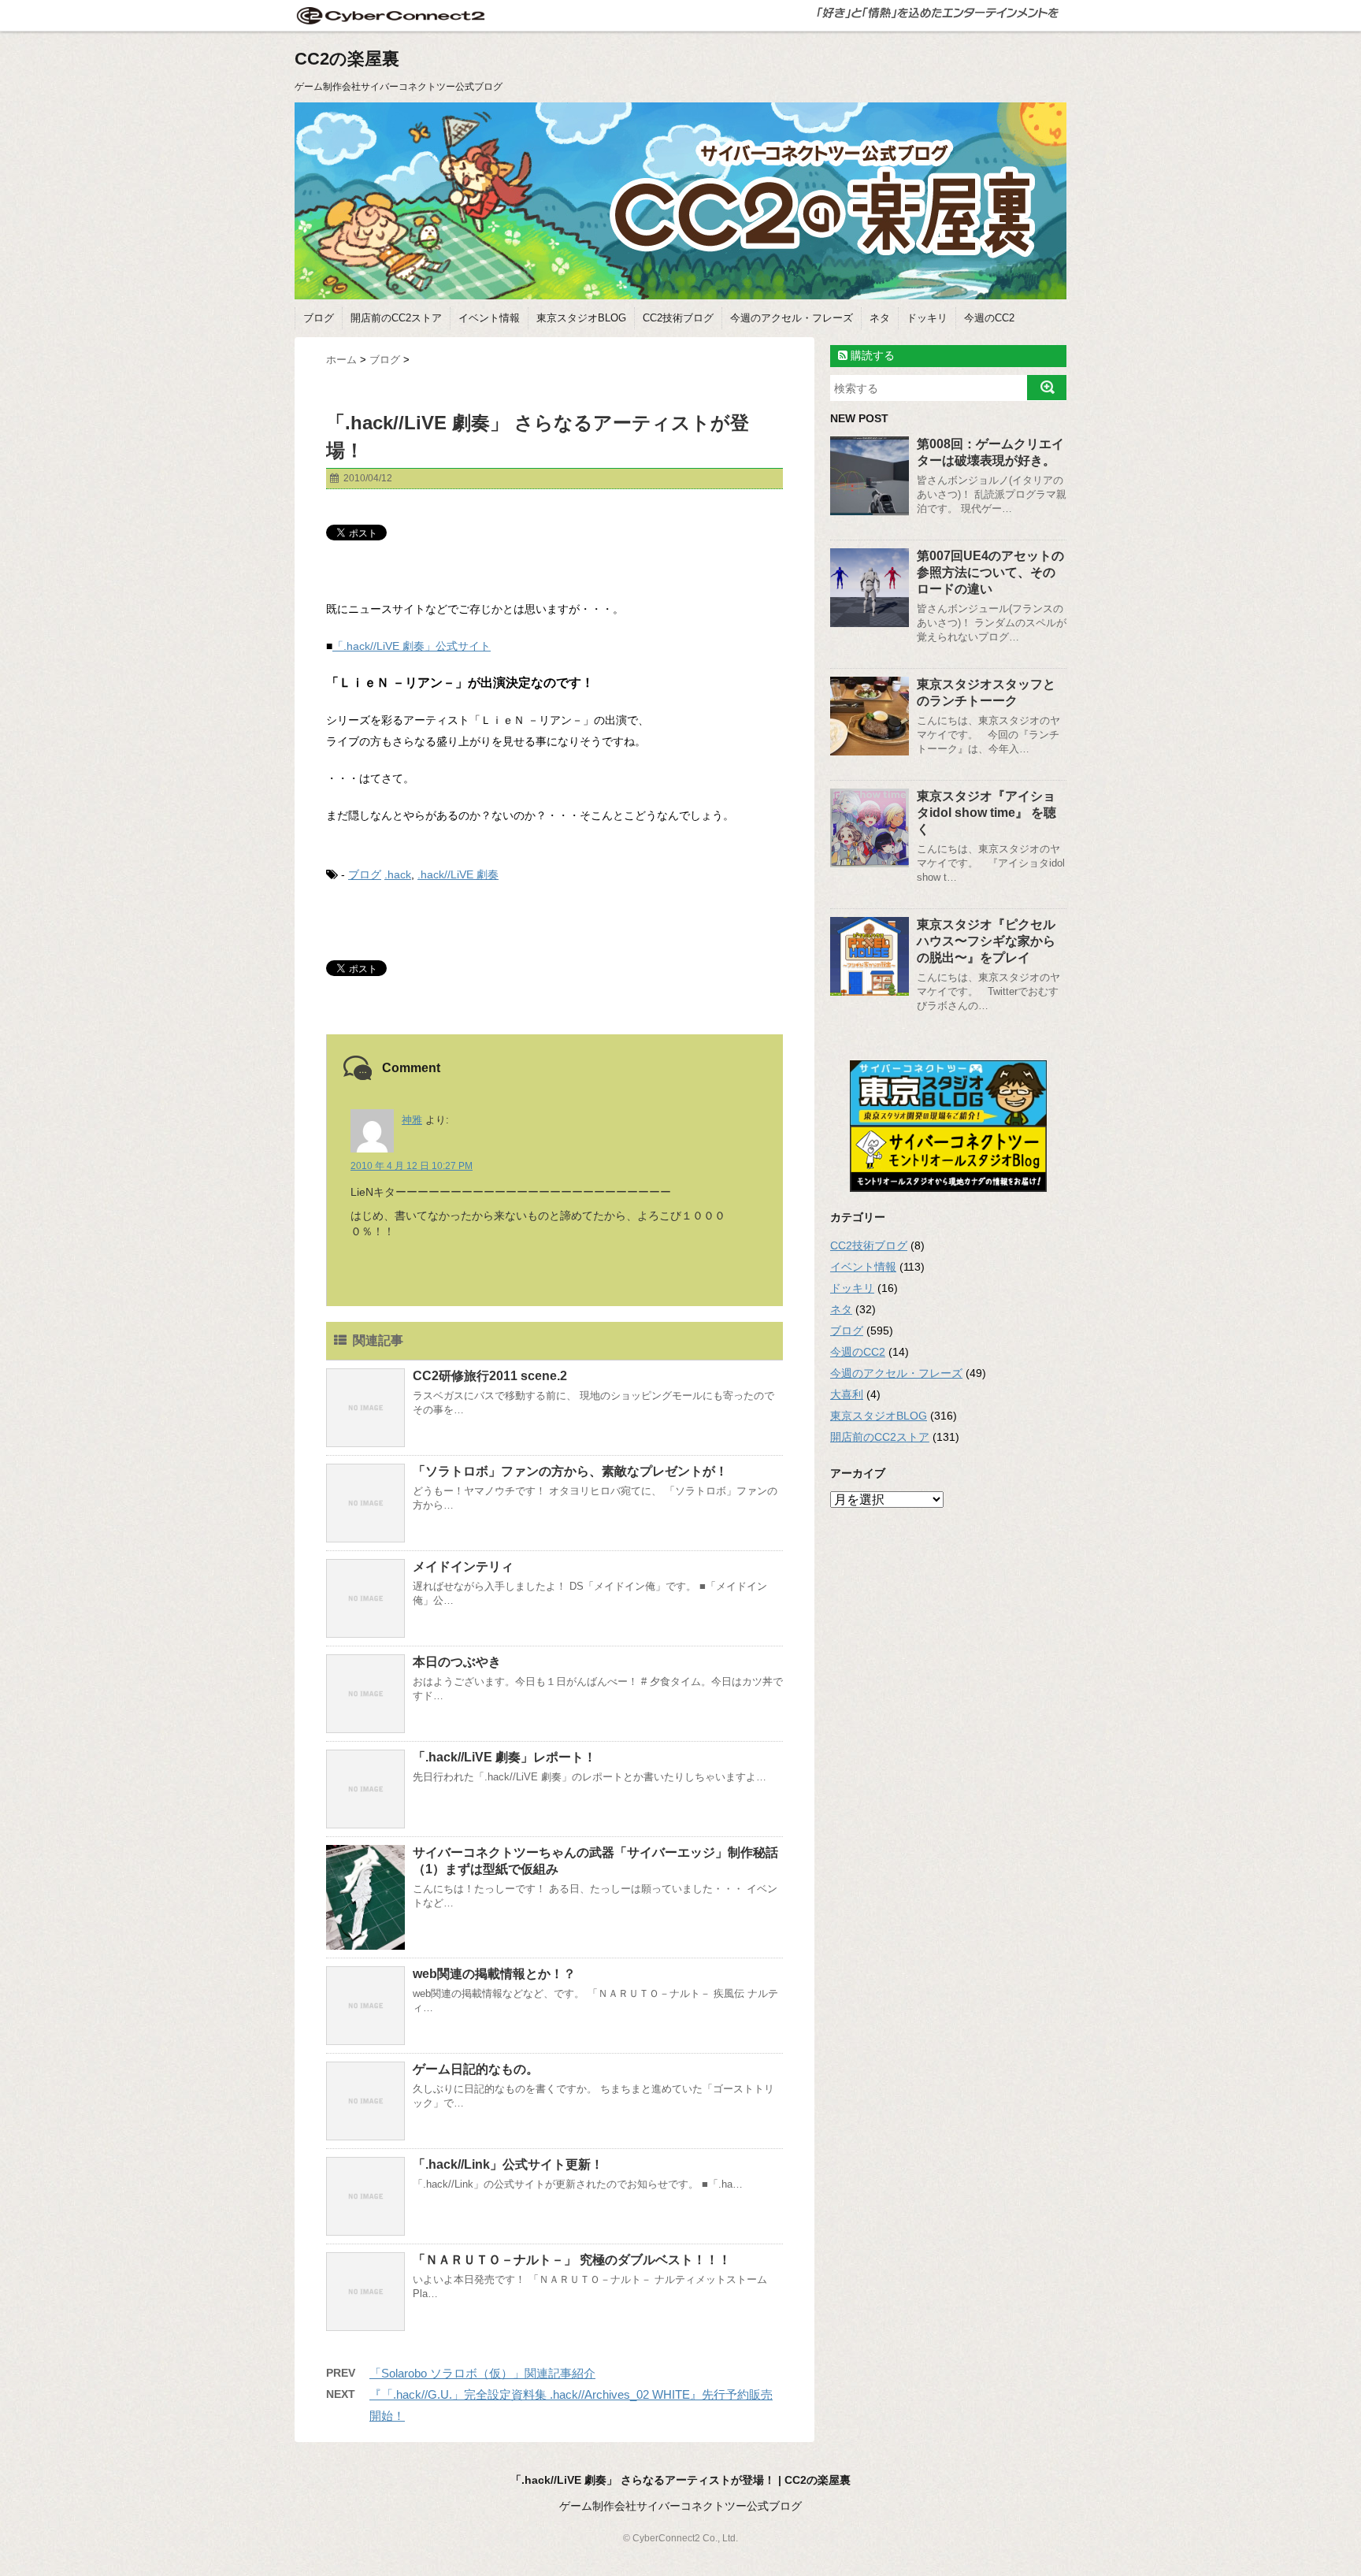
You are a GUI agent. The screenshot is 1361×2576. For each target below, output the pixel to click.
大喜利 (847, 1394)
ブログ (319, 318)
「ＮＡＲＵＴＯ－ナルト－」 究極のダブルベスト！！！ (572, 2260)
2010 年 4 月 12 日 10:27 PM (412, 1166)
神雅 (412, 1120)
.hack (398, 874)
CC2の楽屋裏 (347, 59)
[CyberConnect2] (389, 15)
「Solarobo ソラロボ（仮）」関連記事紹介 (482, 2373)
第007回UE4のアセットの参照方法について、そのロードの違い (990, 572)
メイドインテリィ (463, 1566)
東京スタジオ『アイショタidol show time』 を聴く (986, 813)
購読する (871, 355)
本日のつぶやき (457, 1662)
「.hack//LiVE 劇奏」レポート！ (504, 1757)
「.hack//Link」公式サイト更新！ (508, 2164)
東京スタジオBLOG (581, 318)
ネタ (880, 318)
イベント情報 (489, 318)
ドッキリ (927, 318)
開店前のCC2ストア (396, 318)
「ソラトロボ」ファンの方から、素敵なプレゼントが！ (570, 1471)
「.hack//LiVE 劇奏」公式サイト (412, 646)
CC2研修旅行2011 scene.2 (490, 1376)
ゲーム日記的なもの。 (476, 2069)
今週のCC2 (989, 318)
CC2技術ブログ (678, 318)
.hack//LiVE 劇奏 (458, 874)
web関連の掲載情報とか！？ (494, 1974)
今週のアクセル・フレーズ (792, 318)
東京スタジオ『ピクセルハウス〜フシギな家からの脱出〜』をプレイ (986, 941)
